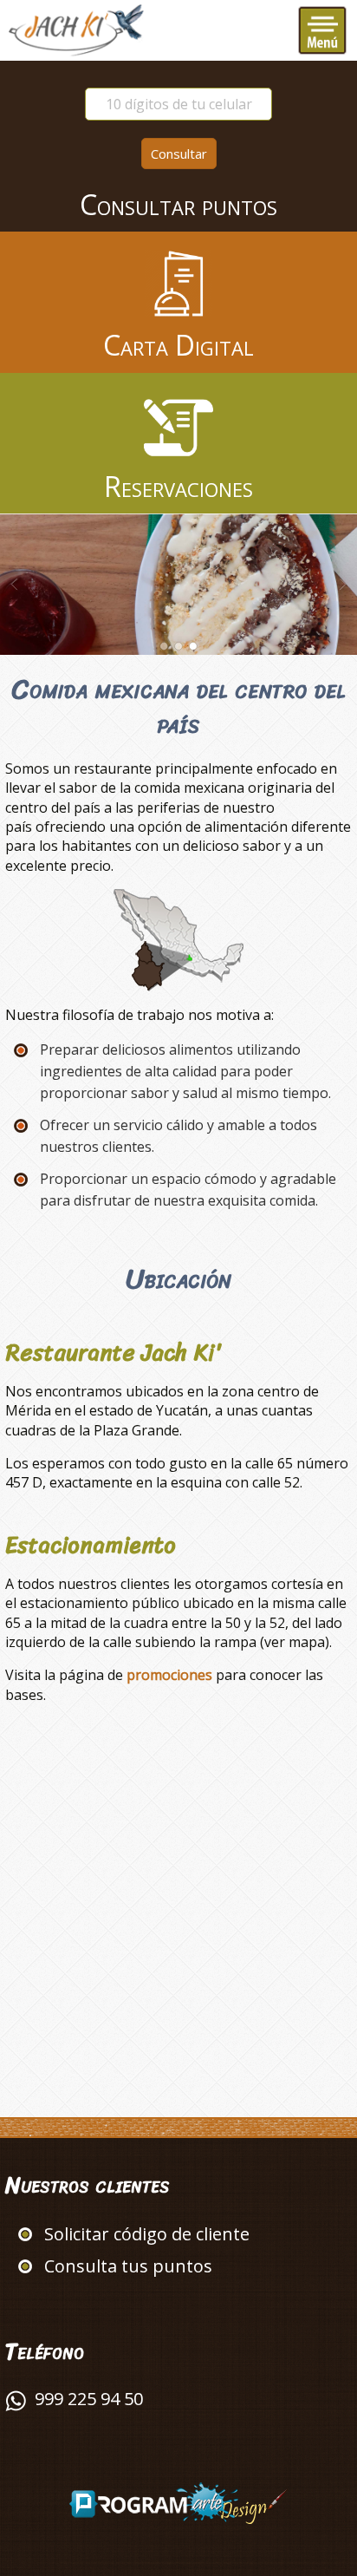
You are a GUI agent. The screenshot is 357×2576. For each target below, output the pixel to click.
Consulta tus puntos (128, 2266)
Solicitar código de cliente (147, 2234)
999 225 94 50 (89, 2399)
